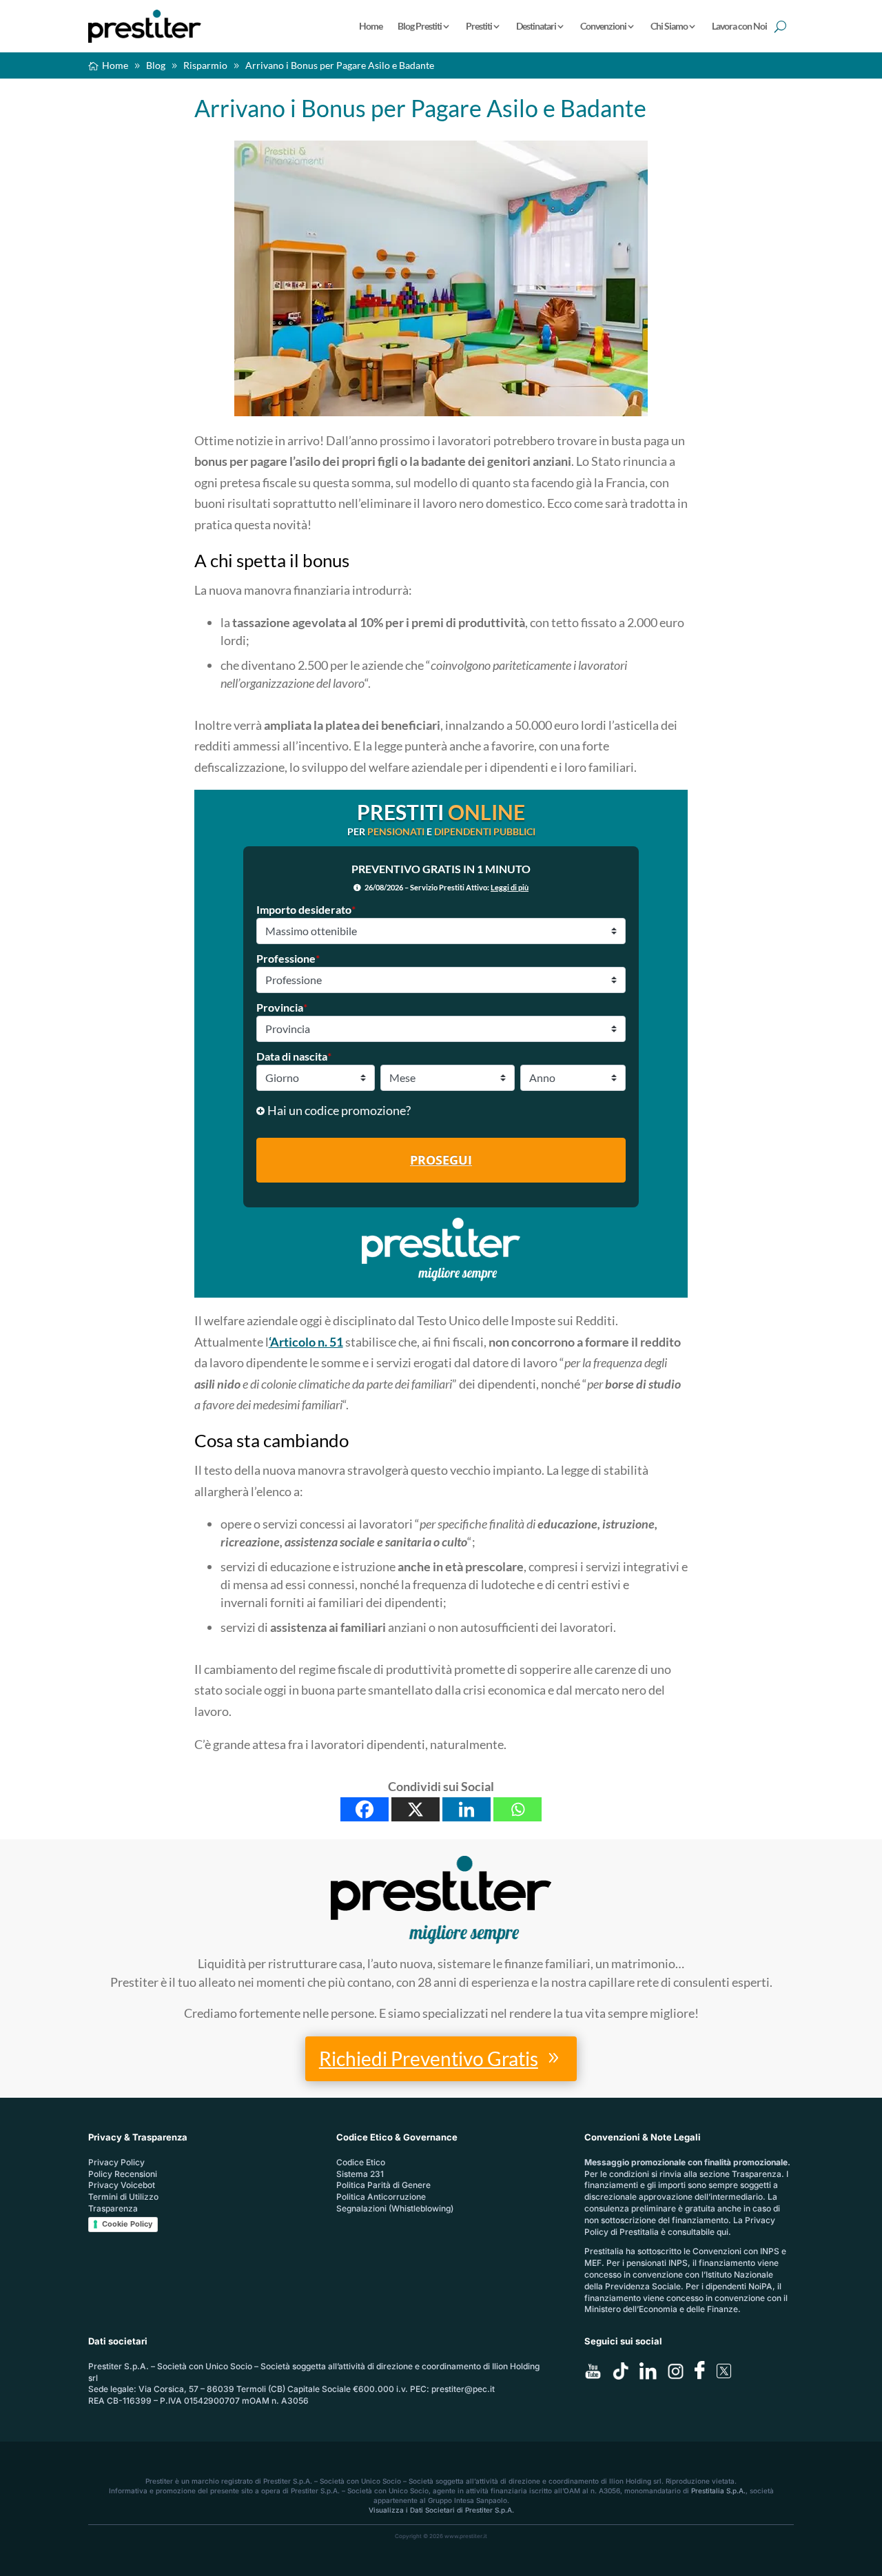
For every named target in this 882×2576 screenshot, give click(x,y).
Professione (288, 958)
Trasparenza (113, 2208)
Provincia (282, 1007)
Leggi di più (510, 887)
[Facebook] (365, 1809)
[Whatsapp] (517, 1809)
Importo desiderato (306, 909)
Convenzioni (603, 26)
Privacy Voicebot (122, 2185)
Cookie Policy (127, 2224)
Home (371, 26)
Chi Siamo (669, 26)
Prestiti (479, 26)
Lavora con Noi (739, 26)
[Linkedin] (466, 1809)
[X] (416, 1809)
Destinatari (536, 26)
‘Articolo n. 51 (306, 1342)
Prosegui (441, 1160)
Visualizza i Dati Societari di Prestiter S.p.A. (441, 2510)
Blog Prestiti (420, 26)
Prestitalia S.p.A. (718, 2491)
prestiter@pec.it (463, 2389)
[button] (441, 1111)
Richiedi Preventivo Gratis (429, 2058)
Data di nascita (294, 1056)
